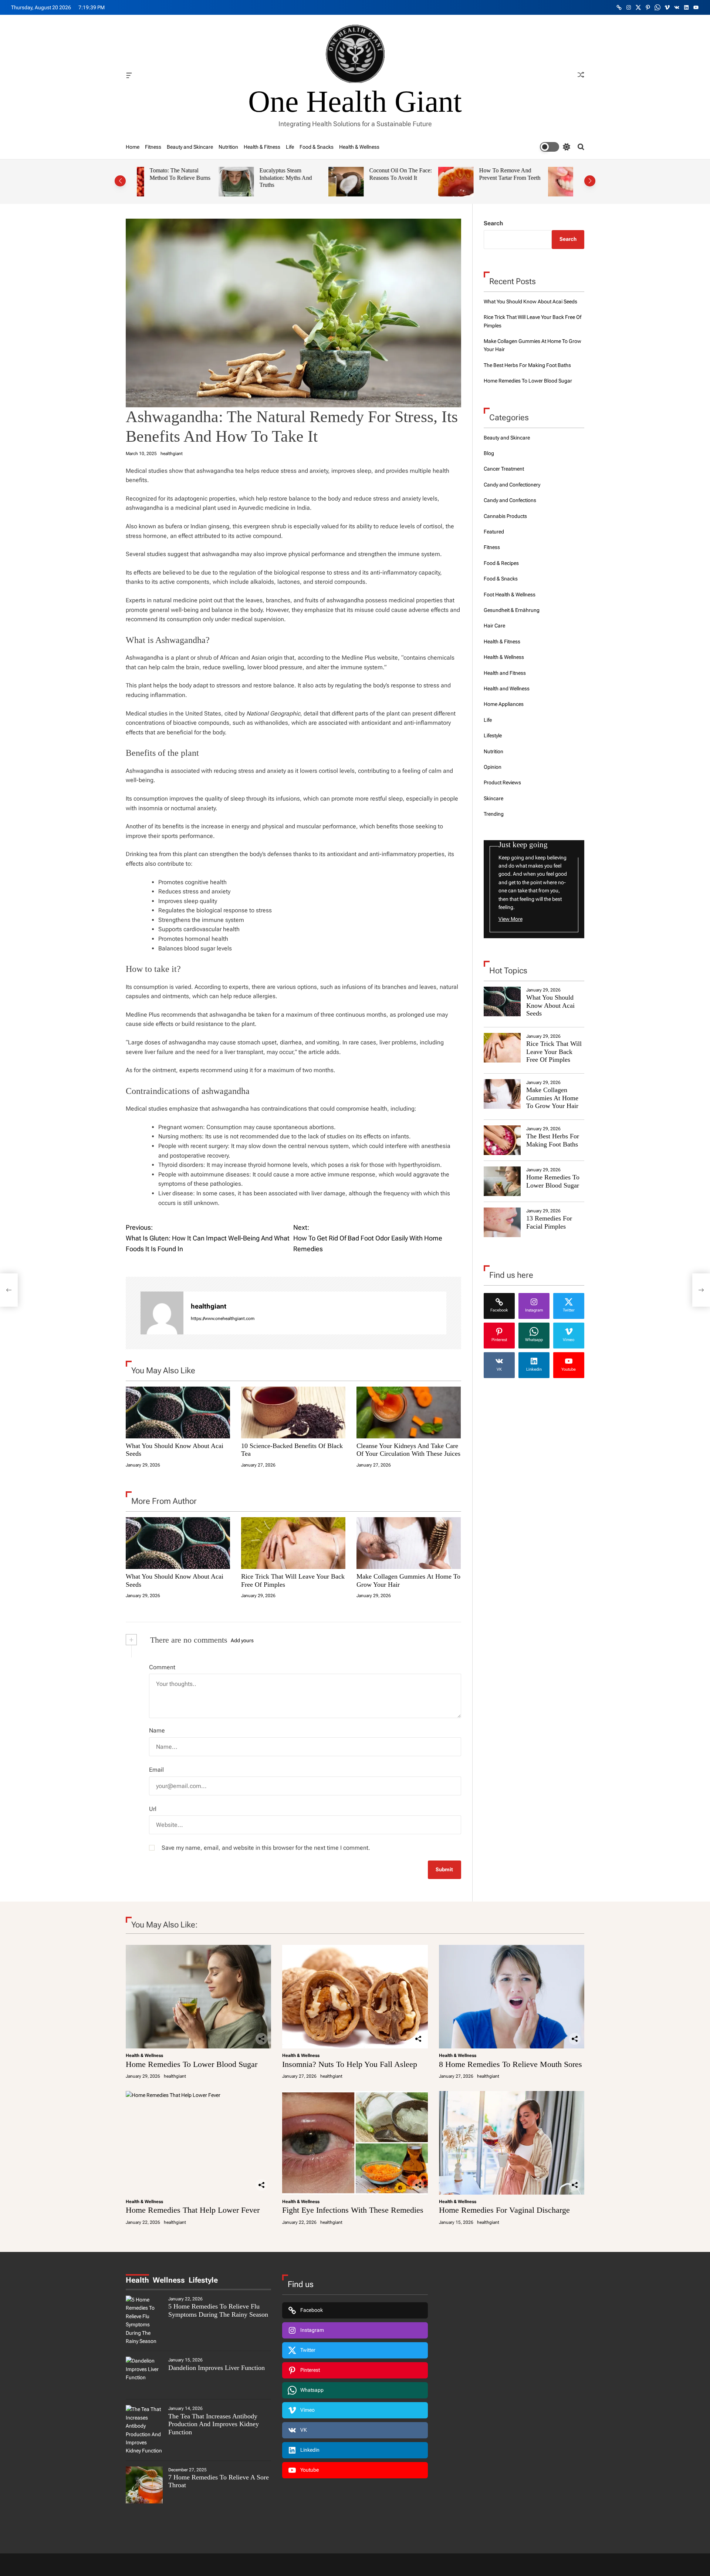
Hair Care (494, 626)
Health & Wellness (359, 147)
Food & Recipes (501, 563)
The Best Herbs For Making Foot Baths (527, 365)
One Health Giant (355, 102)
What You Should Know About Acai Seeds (530, 302)
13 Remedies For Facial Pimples (549, 1222)
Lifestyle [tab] (203, 2280)
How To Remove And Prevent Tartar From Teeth (428, 174)
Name (157, 1730)
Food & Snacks (317, 147)
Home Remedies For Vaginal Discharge (504, 2210)
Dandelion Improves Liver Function (217, 2368)
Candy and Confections (510, 500)
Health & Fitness (262, 147)
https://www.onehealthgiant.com (223, 1319)
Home (133, 147)
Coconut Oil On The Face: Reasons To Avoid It (319, 174)
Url (153, 1809)
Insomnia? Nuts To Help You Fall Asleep (350, 2064)
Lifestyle (493, 735)
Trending (494, 814)
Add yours (242, 1640)
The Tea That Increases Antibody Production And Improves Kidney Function (214, 2424)
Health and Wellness (507, 688)
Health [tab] (137, 2280)
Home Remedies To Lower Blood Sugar (528, 381)
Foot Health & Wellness (510, 595)
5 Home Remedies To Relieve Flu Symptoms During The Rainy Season (218, 2310)
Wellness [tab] (169, 2280)
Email (156, 1770)
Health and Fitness (505, 673)
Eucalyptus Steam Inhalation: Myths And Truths (204, 178)
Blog (489, 453)
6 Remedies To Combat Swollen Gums (535, 174)
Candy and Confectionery (512, 485)
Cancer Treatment (504, 469)
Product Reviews (502, 782)
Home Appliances (504, 704)
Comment (162, 1667)
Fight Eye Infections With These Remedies (353, 2210)
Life (290, 147)
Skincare (493, 798)
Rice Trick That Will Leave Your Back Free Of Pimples (554, 1052)
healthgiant (172, 454)
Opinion (493, 767)
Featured (494, 532)
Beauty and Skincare (190, 147)
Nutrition (228, 147)
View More (510, 919)
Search (493, 223)
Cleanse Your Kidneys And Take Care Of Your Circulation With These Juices (408, 1450)
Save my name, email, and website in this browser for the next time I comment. (266, 1848)
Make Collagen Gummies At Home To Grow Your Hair (552, 1098)
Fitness (153, 147)
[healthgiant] (162, 1313)
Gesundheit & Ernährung (512, 610)
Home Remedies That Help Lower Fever (193, 2210)
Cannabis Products (505, 516)
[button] (120, 181)
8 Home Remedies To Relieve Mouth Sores (510, 2064)
